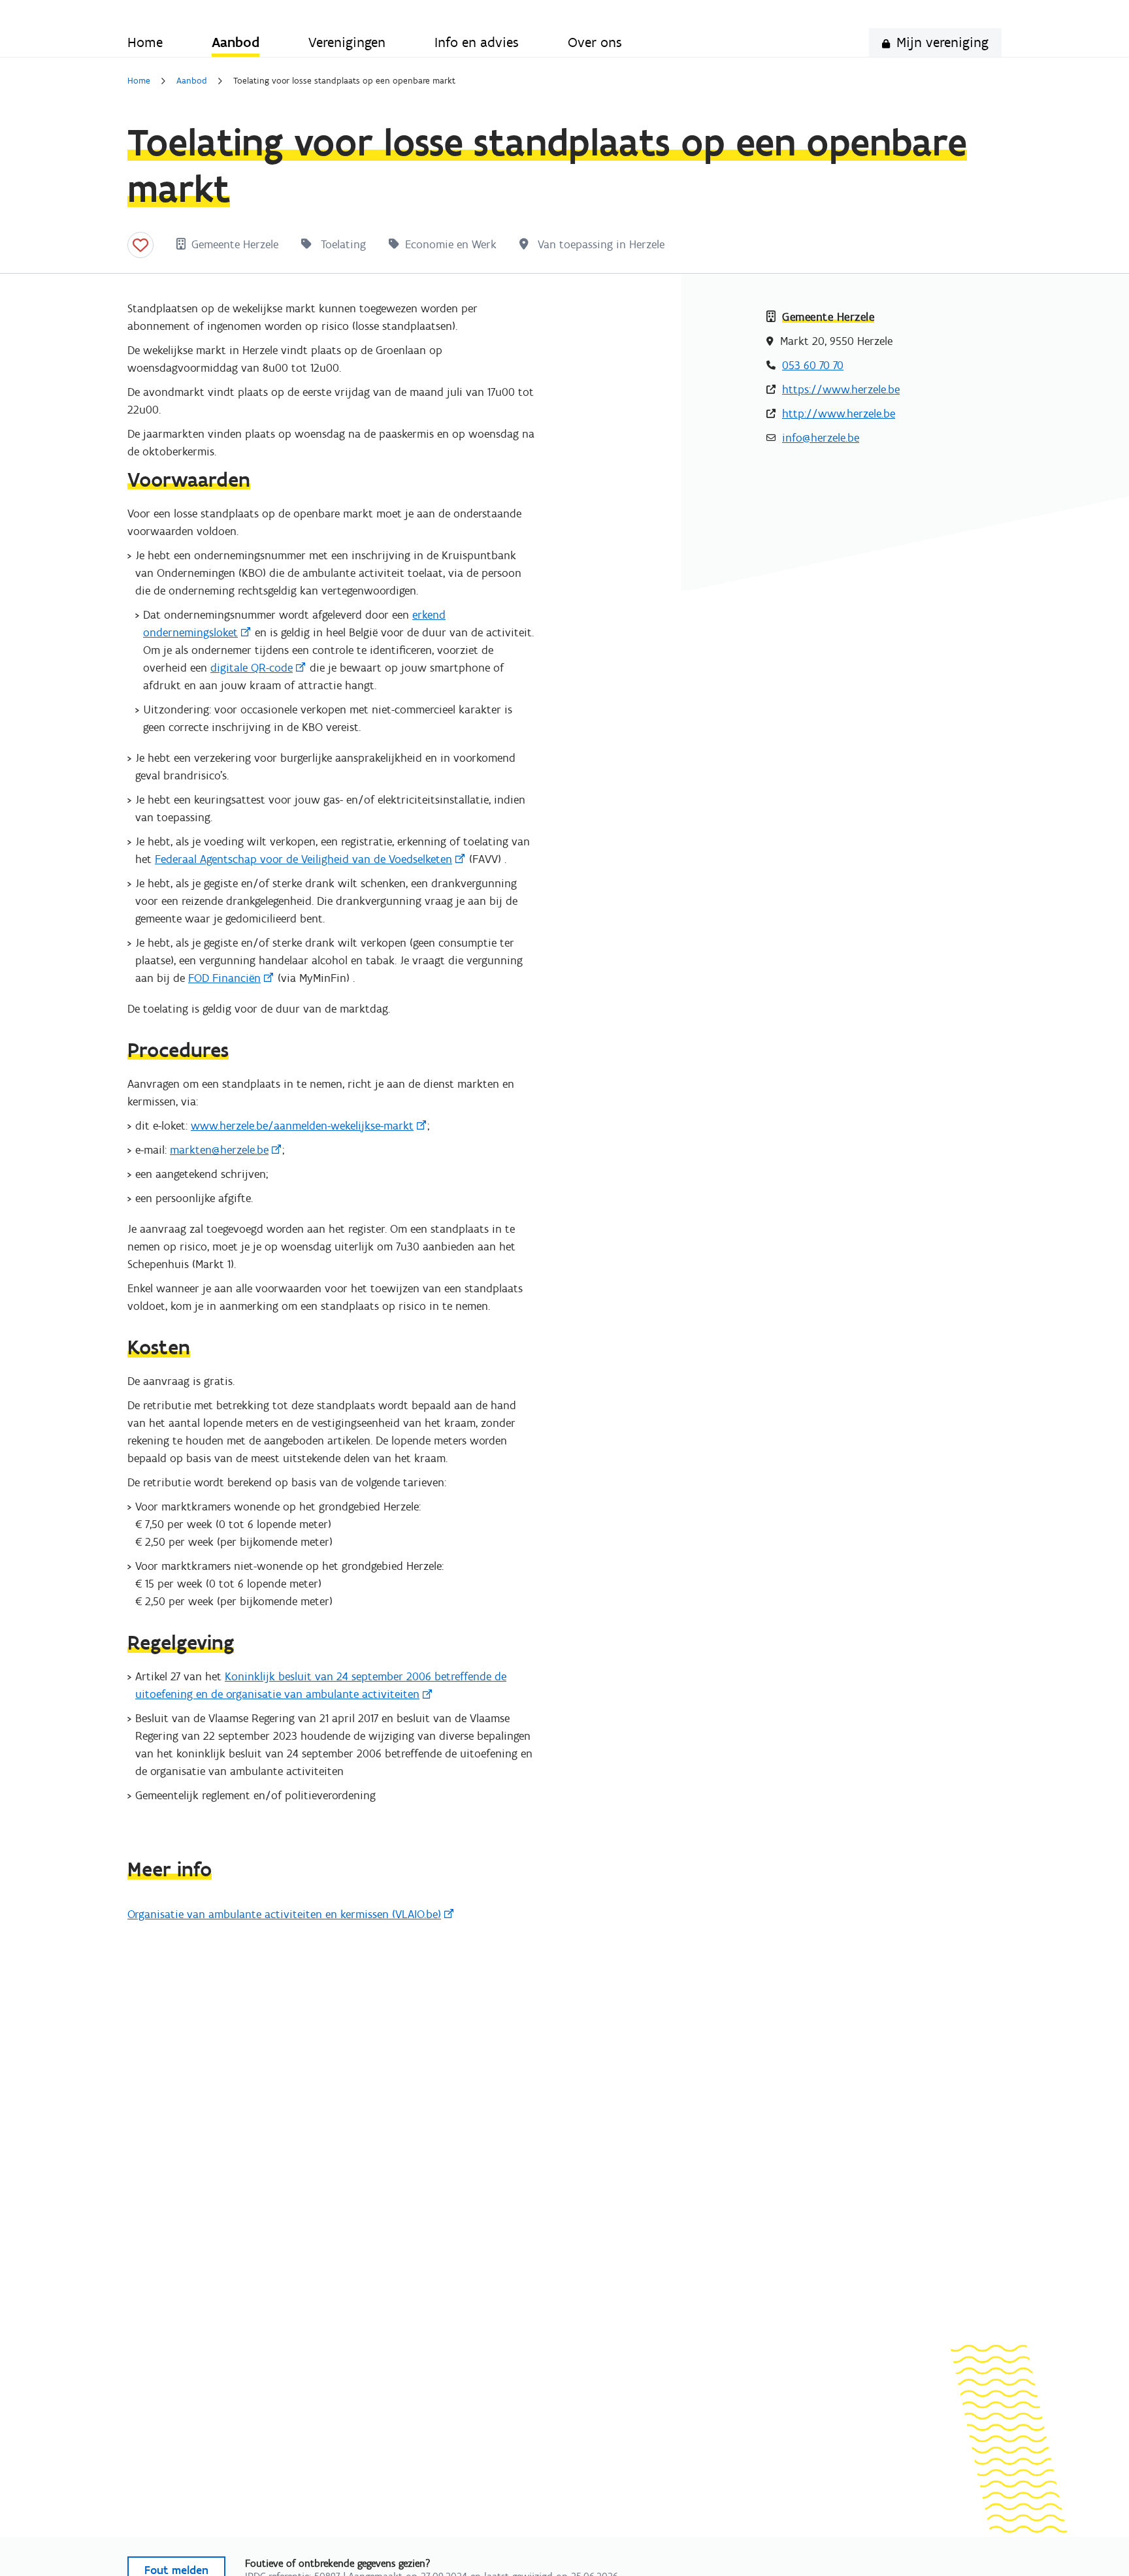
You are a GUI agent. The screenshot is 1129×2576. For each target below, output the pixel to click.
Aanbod (192, 81)
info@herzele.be (821, 438)
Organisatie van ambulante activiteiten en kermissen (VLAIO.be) (284, 1914)
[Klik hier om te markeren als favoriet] (140, 245)
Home (139, 81)
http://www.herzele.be (839, 414)
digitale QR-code (252, 668)
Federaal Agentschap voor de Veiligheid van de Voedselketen (303, 859)
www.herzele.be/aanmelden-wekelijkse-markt (302, 1126)
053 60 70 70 (813, 365)
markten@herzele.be (219, 1150)
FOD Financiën (224, 978)
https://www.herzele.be (841, 389)
